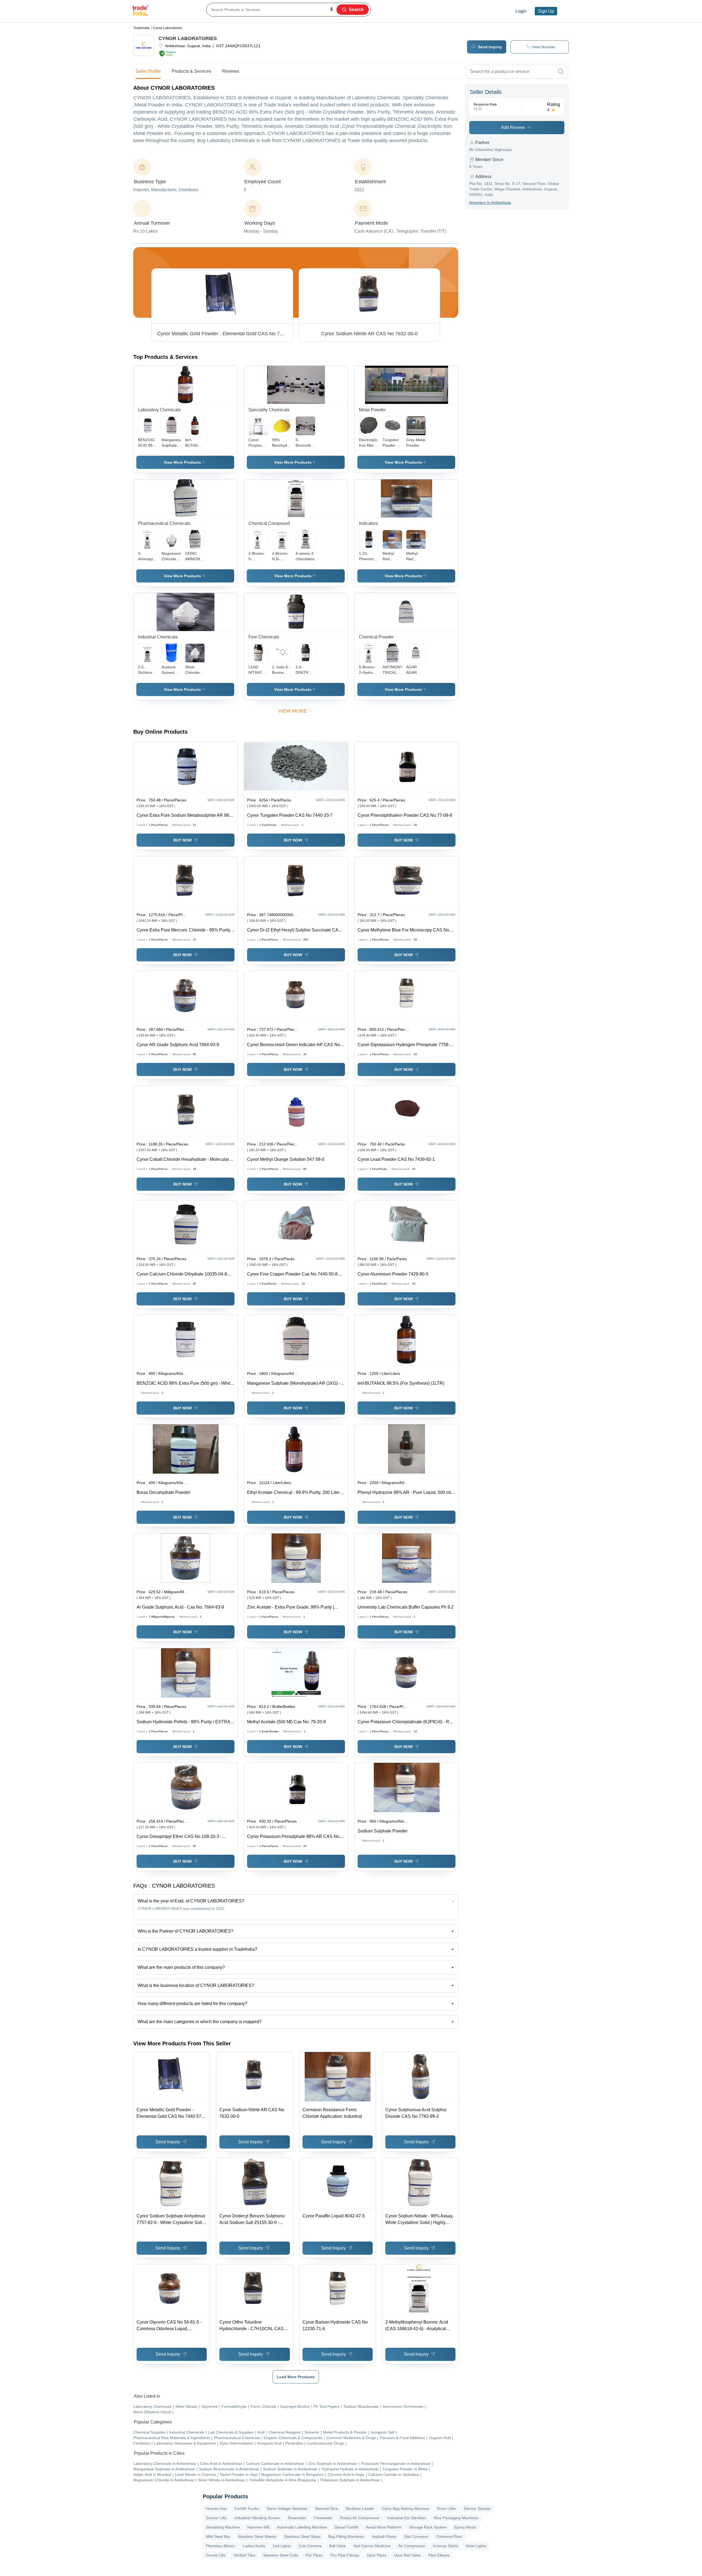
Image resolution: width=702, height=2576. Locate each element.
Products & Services (191, 71)
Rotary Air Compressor (360, 2518)
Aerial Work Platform (384, 2527)
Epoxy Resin (465, 2527)
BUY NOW (182, 840)
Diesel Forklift (346, 2527)
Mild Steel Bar (218, 2536)
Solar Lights (476, 2546)
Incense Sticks (445, 2546)
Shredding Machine (223, 2527)
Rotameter (297, 2518)
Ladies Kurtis (254, 2546)
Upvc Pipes (377, 2555)
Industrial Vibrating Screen (257, 2518)
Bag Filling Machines (346, 2536)
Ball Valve (337, 2546)
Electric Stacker (477, 2509)
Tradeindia (141, 28)
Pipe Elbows (439, 2555)
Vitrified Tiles (244, 2555)
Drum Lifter (447, 2509)
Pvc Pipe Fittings (345, 2555)
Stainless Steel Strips (302, 2536)
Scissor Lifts (216, 2518)
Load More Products (296, 2377)
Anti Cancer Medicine (372, 2546)
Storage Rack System (428, 2527)
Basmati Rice (327, 2509)
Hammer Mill (258, 2527)
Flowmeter (323, 2518)
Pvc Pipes (314, 2555)
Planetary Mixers (220, 2546)
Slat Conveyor (416, 2536)
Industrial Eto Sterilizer (407, 2518)
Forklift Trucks (247, 2509)
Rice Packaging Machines (456, 2518)
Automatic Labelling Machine (302, 2527)
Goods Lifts (216, 2555)
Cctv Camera (310, 2546)
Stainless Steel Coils (281, 2555)
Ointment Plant (449, 2536)
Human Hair (216, 2509)
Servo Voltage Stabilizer (287, 2509)
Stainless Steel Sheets (257, 2536)
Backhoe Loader (360, 2509)
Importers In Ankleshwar (490, 202)
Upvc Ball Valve (407, 2555)
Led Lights (282, 2546)
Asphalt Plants (384, 2536)
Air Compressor (412, 2546)
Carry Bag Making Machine (406, 2509)
